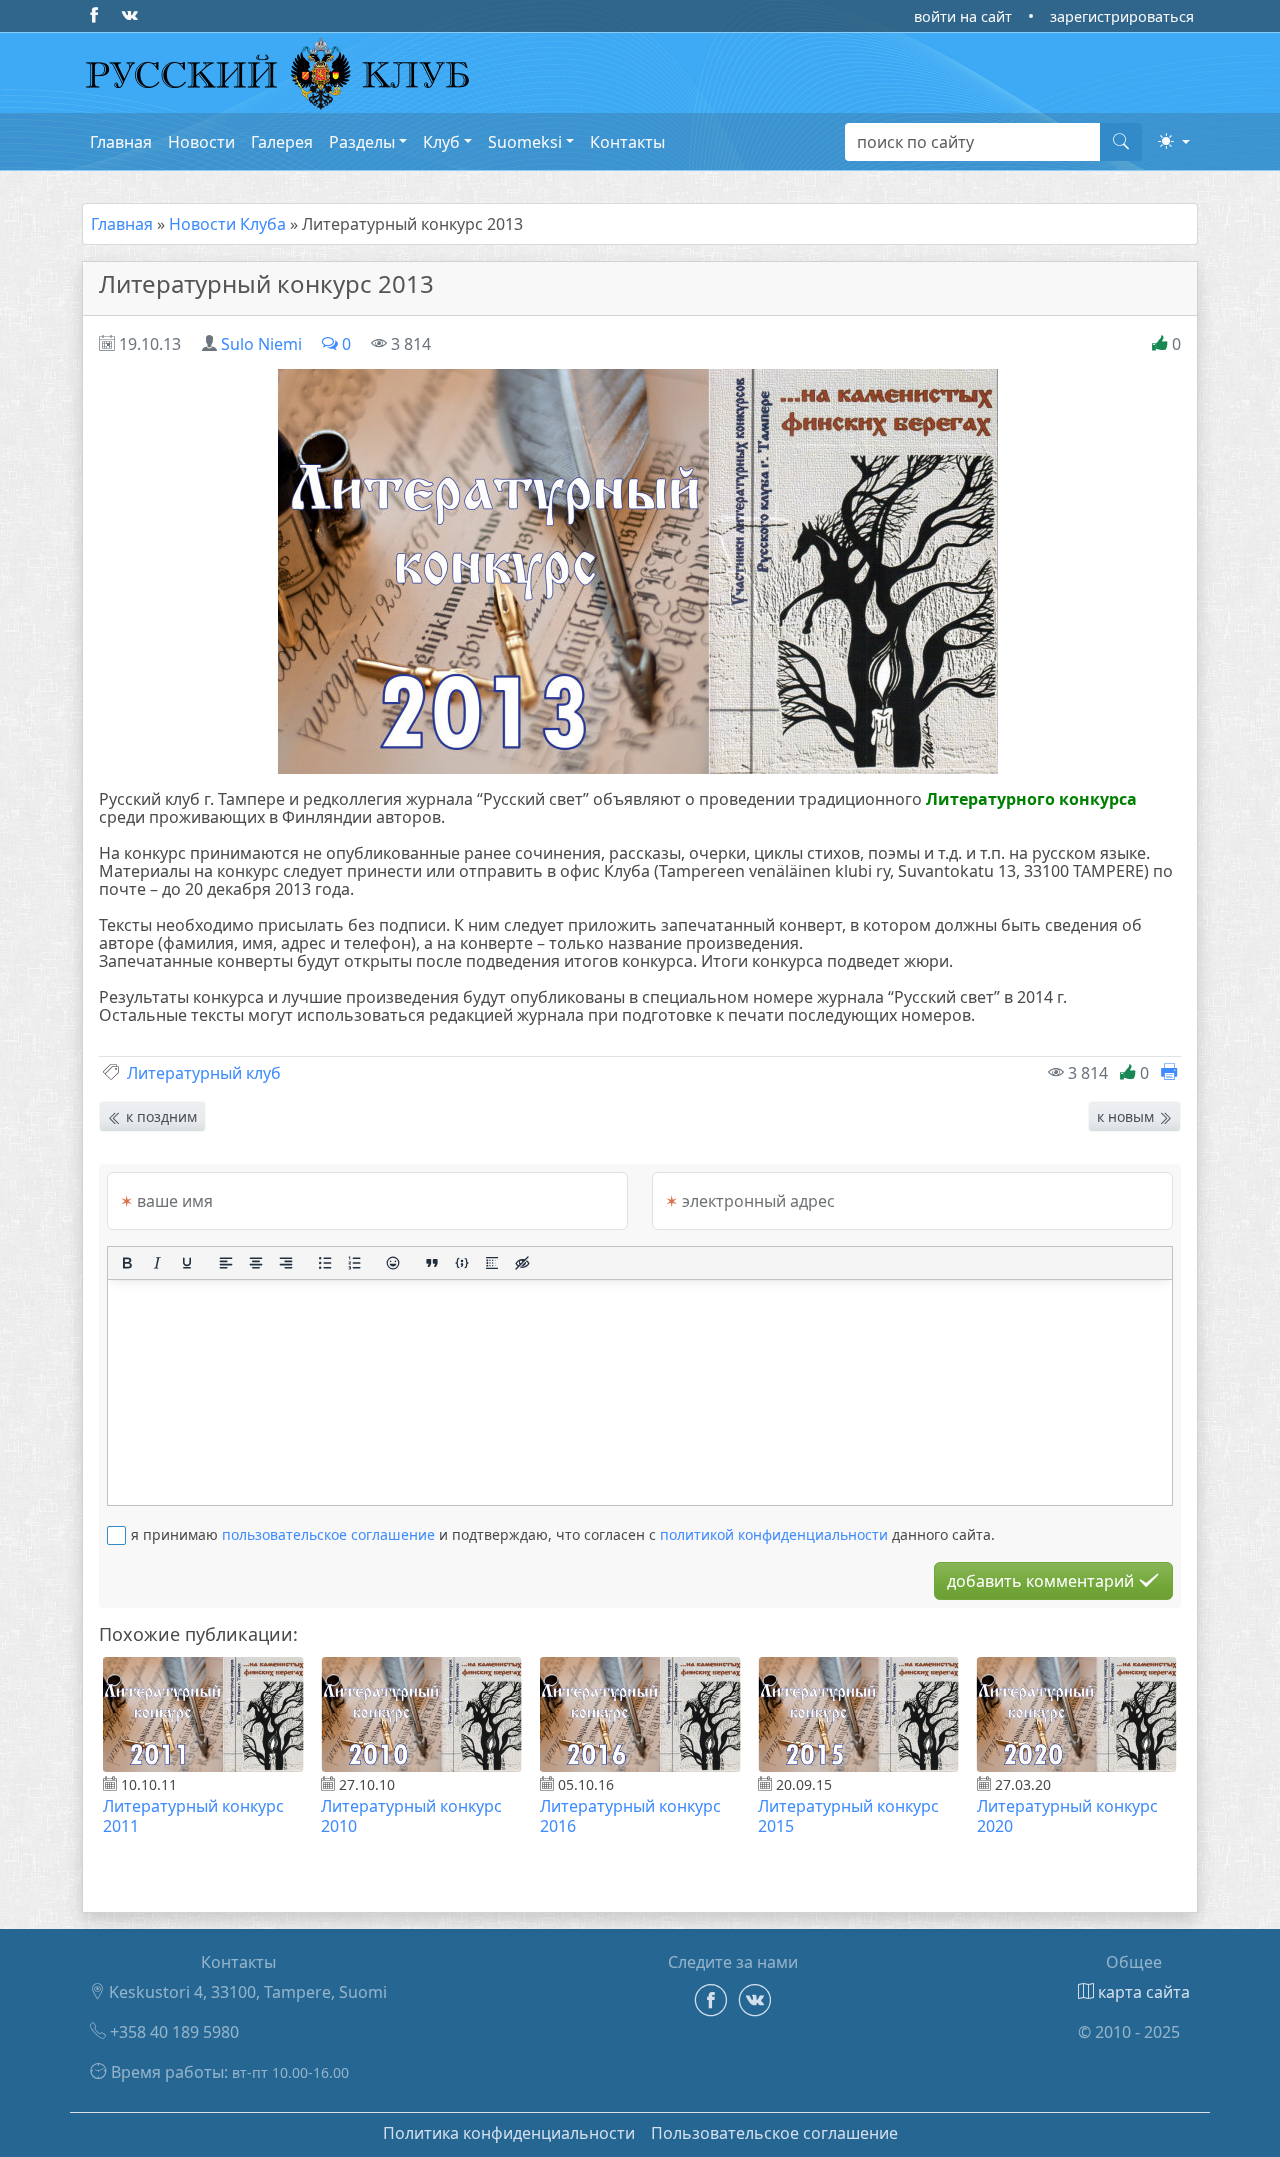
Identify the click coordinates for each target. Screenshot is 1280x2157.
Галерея (282, 142)
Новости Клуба (227, 224)
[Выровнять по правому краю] (286, 1263)
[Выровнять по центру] (256, 1263)
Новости (201, 142)
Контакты (627, 142)
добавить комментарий (1042, 1581)
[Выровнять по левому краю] (226, 1263)
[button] (1174, 141)
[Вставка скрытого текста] (522, 1263)
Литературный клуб (204, 1073)
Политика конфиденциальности (509, 2133)
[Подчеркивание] (187, 1263)
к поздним (159, 1116)
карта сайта (1142, 1992)
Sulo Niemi (261, 344)
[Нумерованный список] (355, 1263)
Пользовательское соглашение (774, 2133)
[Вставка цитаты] (432, 1263)
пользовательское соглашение (328, 1534)
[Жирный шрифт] (127, 1263)
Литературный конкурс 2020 (1067, 1816)
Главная (121, 142)
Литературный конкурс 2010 (411, 1816)
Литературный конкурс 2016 (630, 1816)
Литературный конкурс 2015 (848, 1816)
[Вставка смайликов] (394, 1263)
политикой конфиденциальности (774, 1534)
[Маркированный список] (325, 1263)
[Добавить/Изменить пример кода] (462, 1263)
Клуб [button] (441, 142)
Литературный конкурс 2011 (193, 1816)
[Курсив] (157, 1263)
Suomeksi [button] (525, 142)
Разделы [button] (362, 142)
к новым (1127, 1116)
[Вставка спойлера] (492, 1263)
